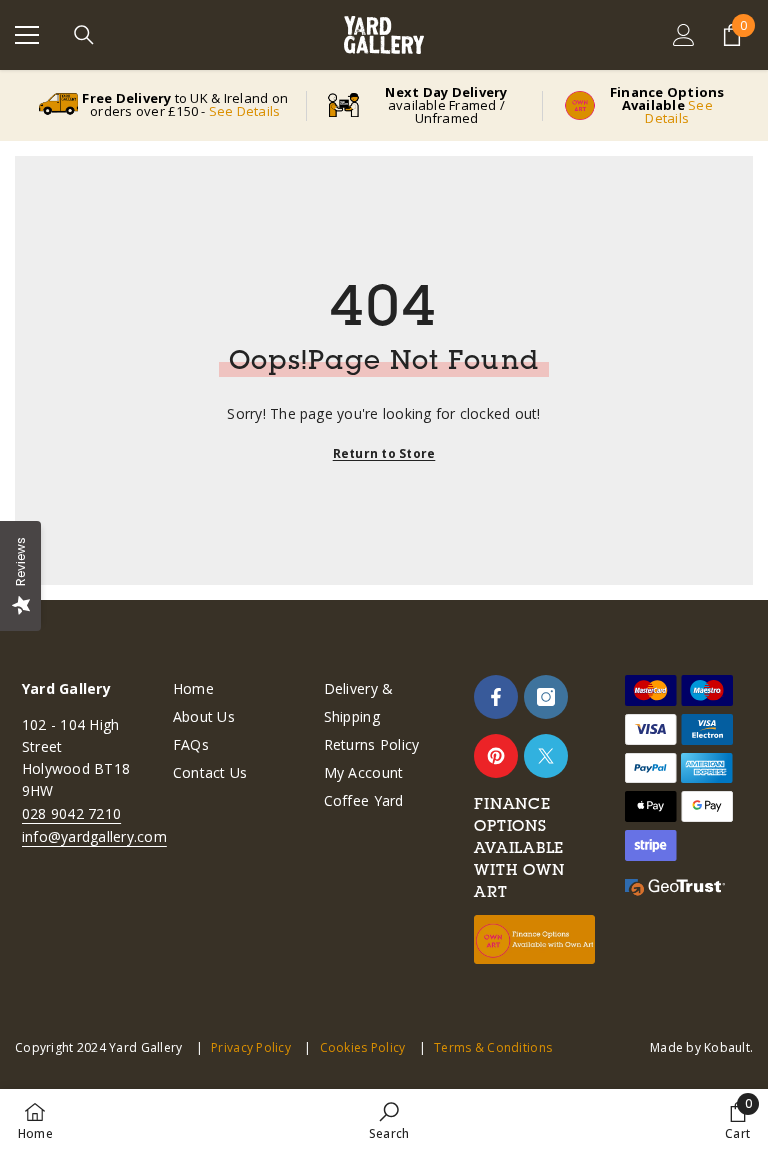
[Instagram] (546, 697)
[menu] (27, 35)
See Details (245, 111)
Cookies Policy (362, 1047)
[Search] (84, 35)
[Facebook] (496, 697)
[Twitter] (546, 756)
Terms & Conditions (493, 1047)
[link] (389, 1120)
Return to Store (384, 453)
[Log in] (684, 35)
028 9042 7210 (71, 813)
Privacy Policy (251, 1047)
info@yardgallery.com (94, 836)
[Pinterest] (496, 756)
